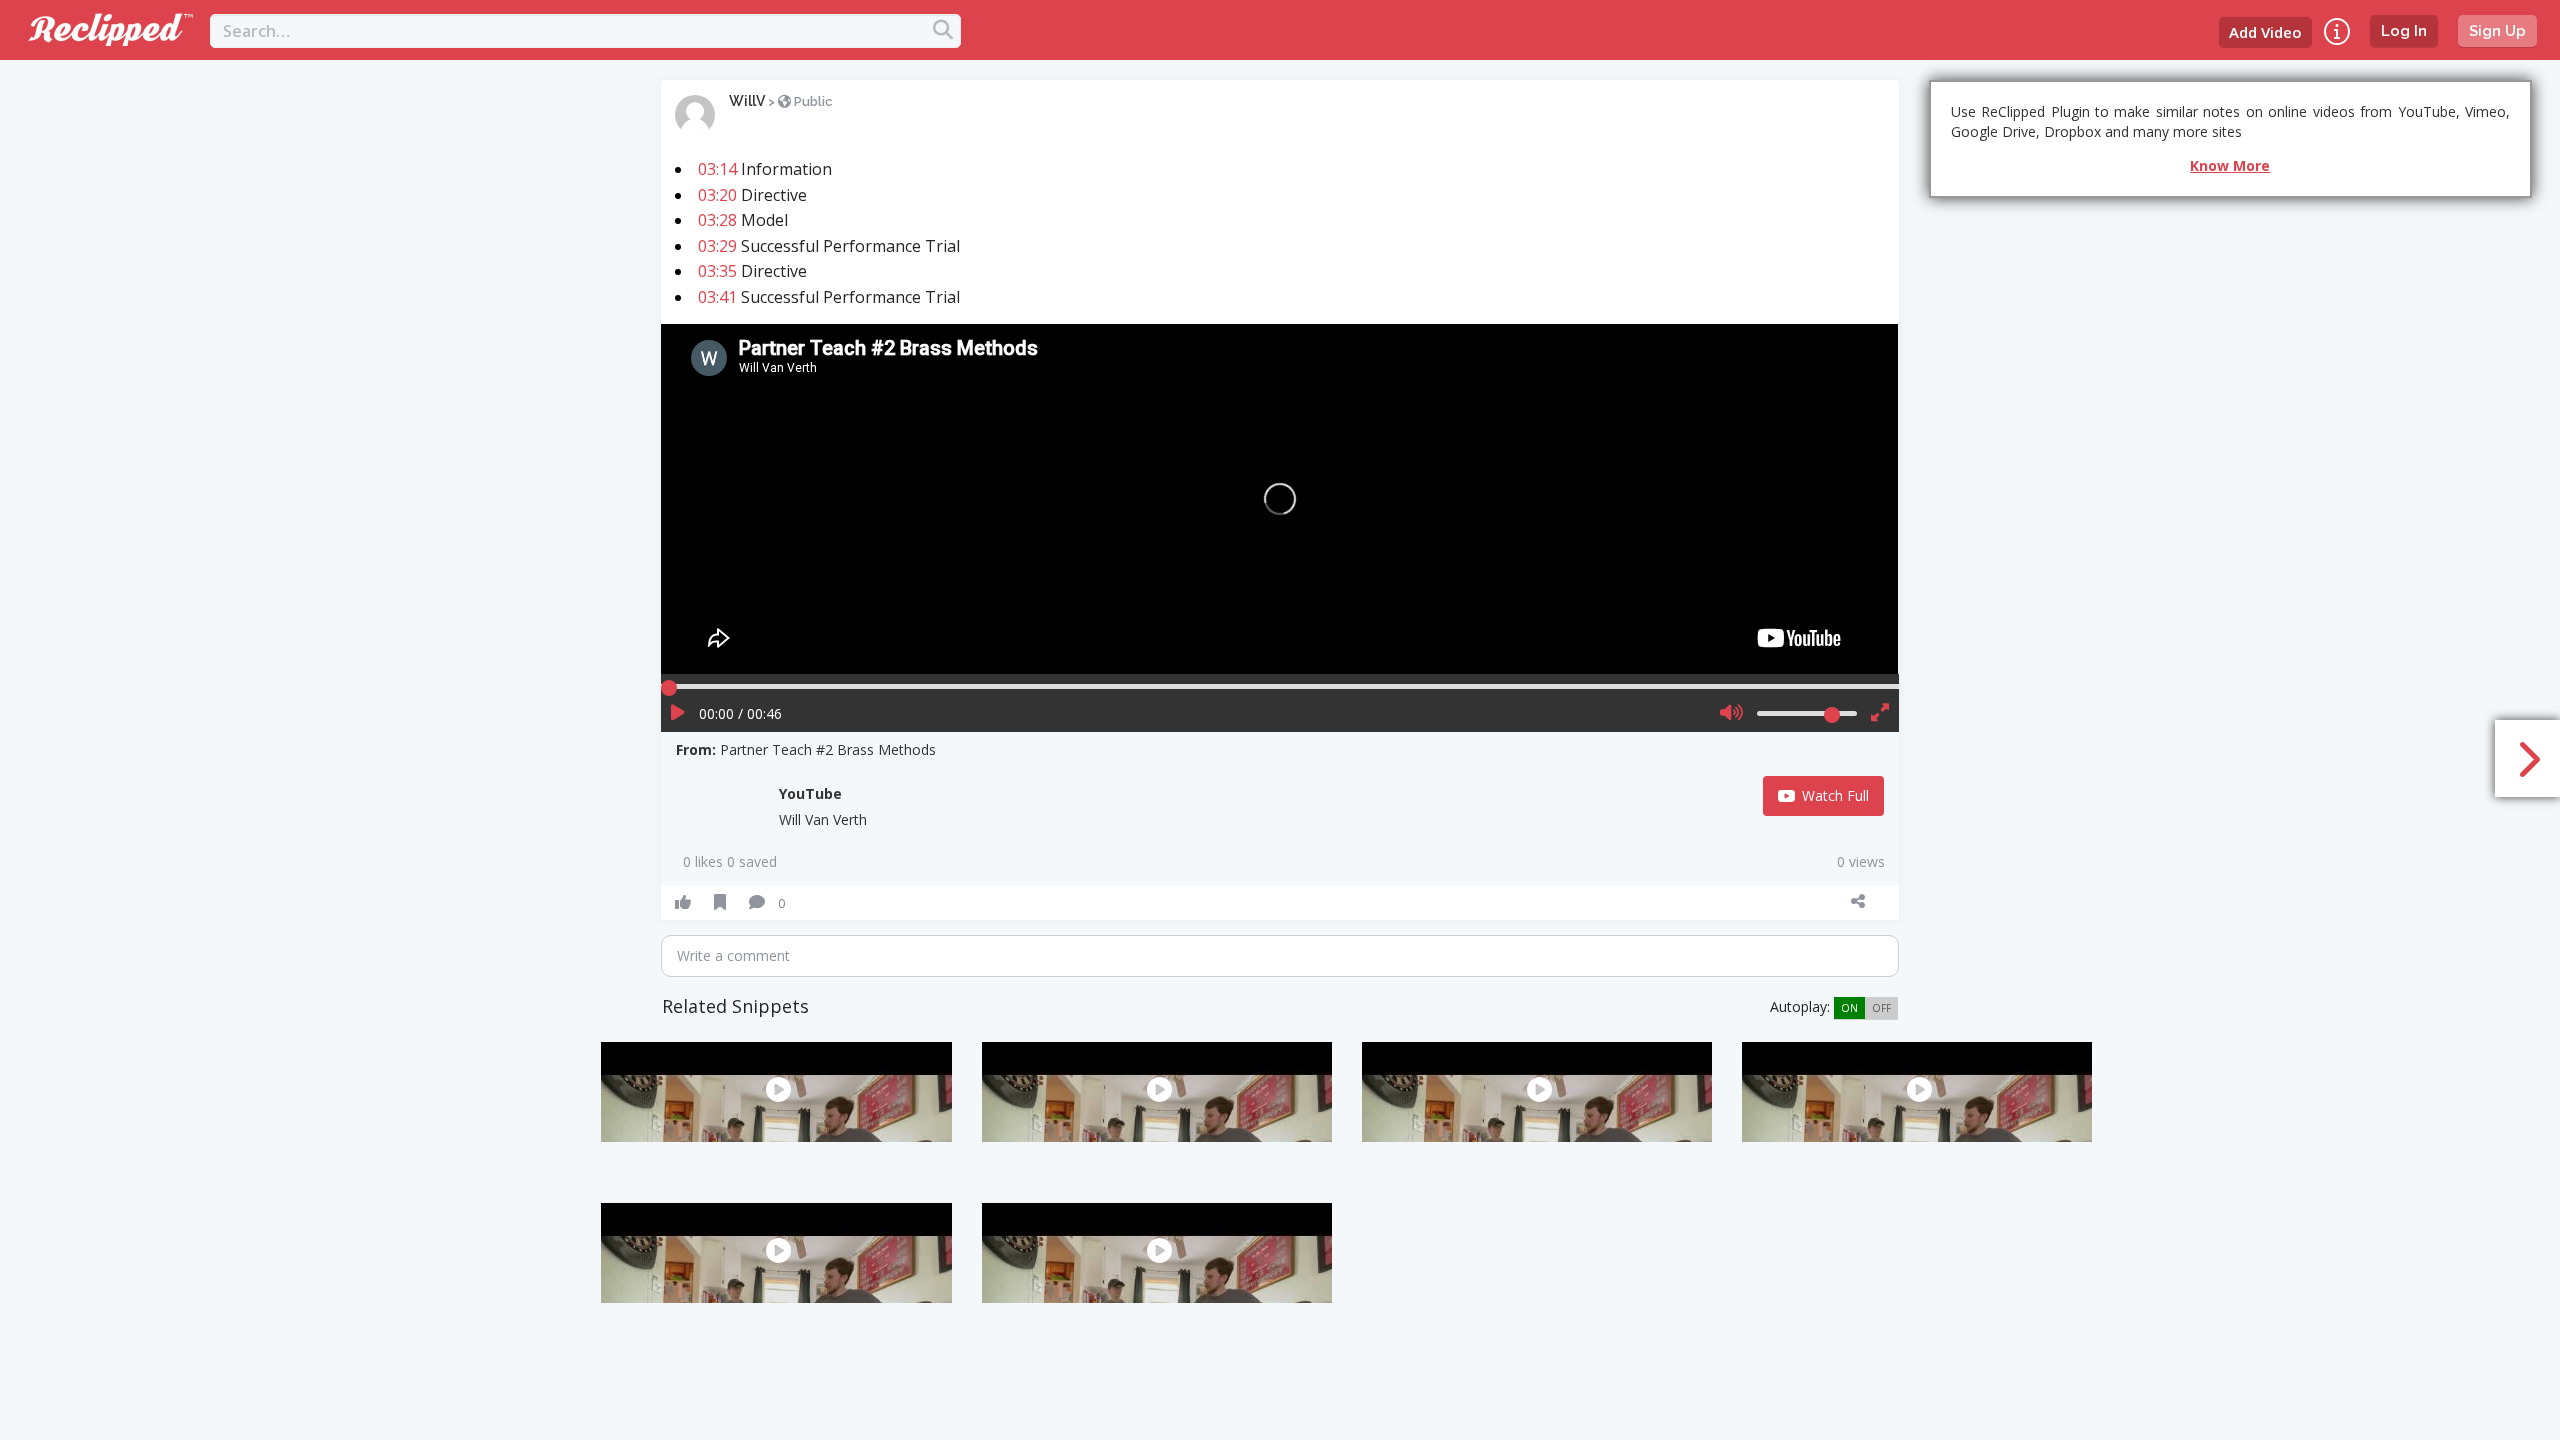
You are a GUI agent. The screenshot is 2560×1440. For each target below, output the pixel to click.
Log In (2404, 31)
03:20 (717, 195)
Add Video (2265, 32)
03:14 (717, 169)
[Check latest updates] (2337, 31)
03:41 (717, 297)
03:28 (717, 220)
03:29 (717, 246)
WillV (747, 101)
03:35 (717, 271)
